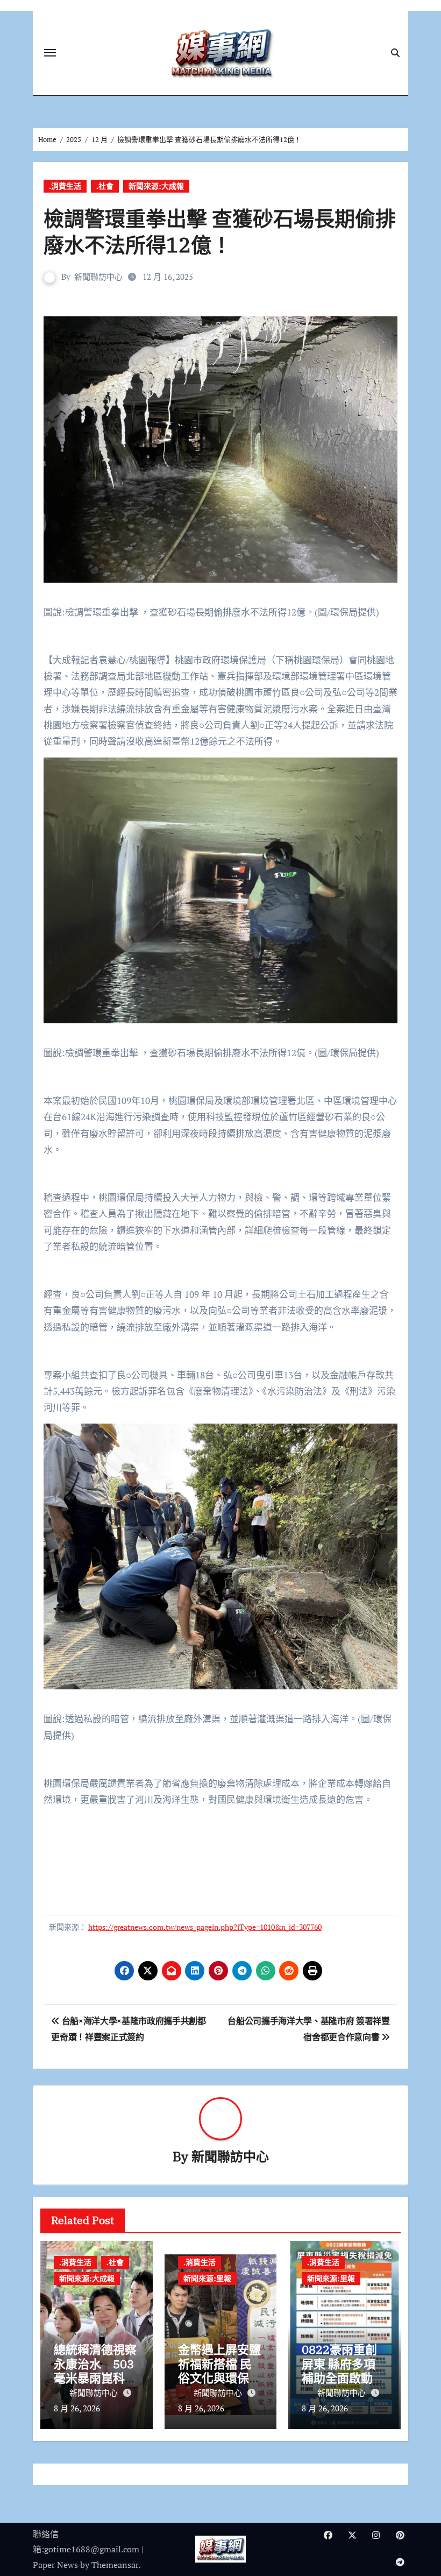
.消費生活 (65, 186)
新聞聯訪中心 (98, 277)
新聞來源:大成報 (156, 186)
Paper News (55, 2565)
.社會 (105, 186)
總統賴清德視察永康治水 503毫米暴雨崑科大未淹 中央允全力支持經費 (95, 2378)
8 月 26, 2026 (77, 2408)
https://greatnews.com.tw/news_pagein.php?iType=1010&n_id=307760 (205, 1927)
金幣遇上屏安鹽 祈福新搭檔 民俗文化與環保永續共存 (219, 2370)
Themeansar (115, 2565)
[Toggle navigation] (50, 53)
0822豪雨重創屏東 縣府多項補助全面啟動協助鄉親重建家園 (343, 2370)
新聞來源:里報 (207, 2278)
